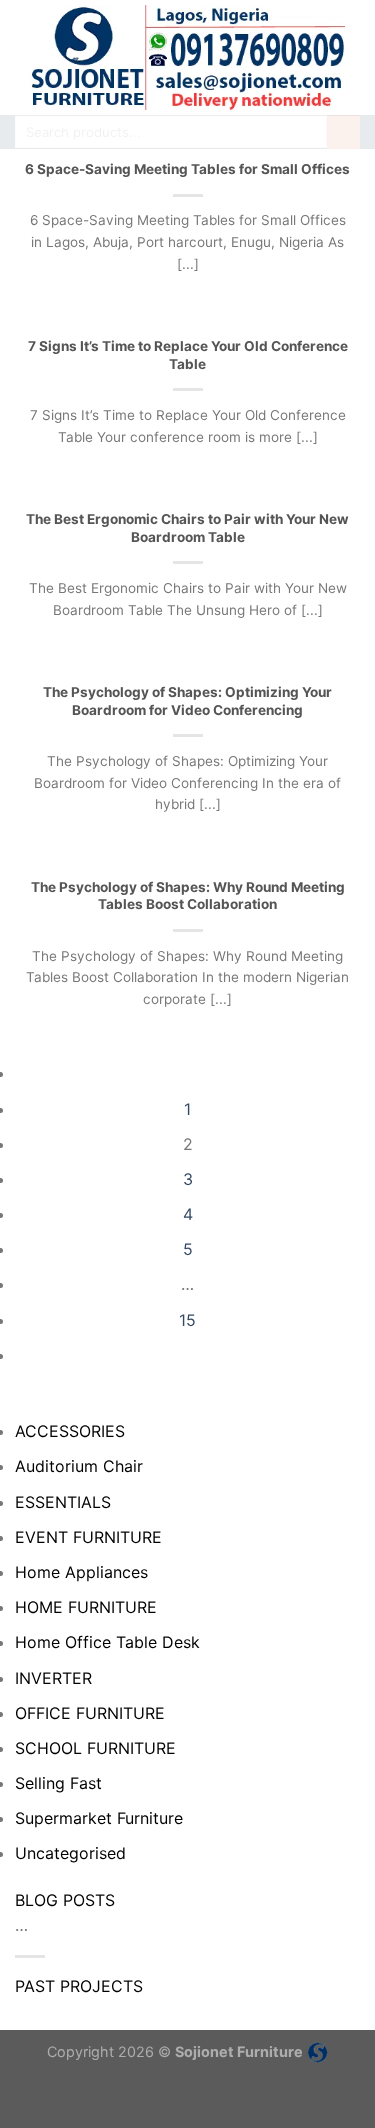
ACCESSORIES (70, 1431)
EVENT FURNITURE (88, 1537)
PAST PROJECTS (79, 1986)
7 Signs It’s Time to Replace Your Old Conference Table (188, 355)
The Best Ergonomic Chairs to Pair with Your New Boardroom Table (187, 528)
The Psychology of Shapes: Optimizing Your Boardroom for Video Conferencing (187, 701)
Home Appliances (81, 1572)
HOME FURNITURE (86, 1607)
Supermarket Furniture (99, 1818)
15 (187, 1320)
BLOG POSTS (65, 1900)
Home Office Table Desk (107, 1642)
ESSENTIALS (63, 1502)
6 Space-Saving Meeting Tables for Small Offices (187, 169)
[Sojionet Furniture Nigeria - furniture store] (187, 57)
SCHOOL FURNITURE (95, 1748)
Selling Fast (58, 1783)
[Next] (188, 1355)
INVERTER (53, 1678)
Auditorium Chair (79, 1466)
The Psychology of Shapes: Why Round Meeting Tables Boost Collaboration (188, 896)
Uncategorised (70, 1853)
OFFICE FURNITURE (90, 1713)
